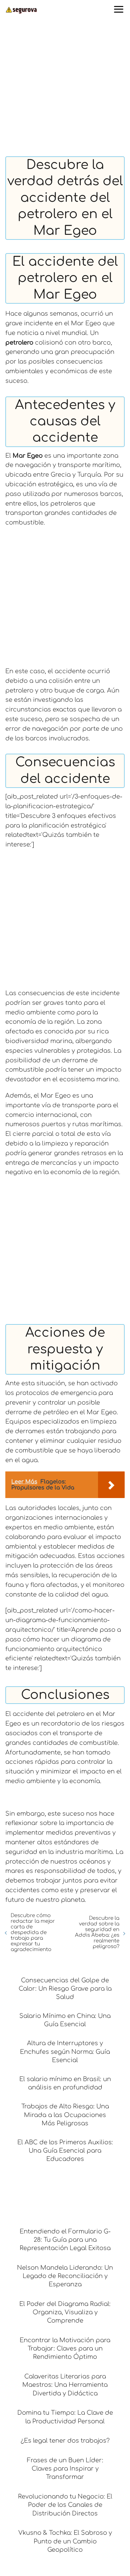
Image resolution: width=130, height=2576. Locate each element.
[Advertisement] (65, 89)
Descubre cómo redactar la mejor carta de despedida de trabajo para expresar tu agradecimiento (33, 1933)
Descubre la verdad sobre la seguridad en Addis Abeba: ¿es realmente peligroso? (97, 1932)
